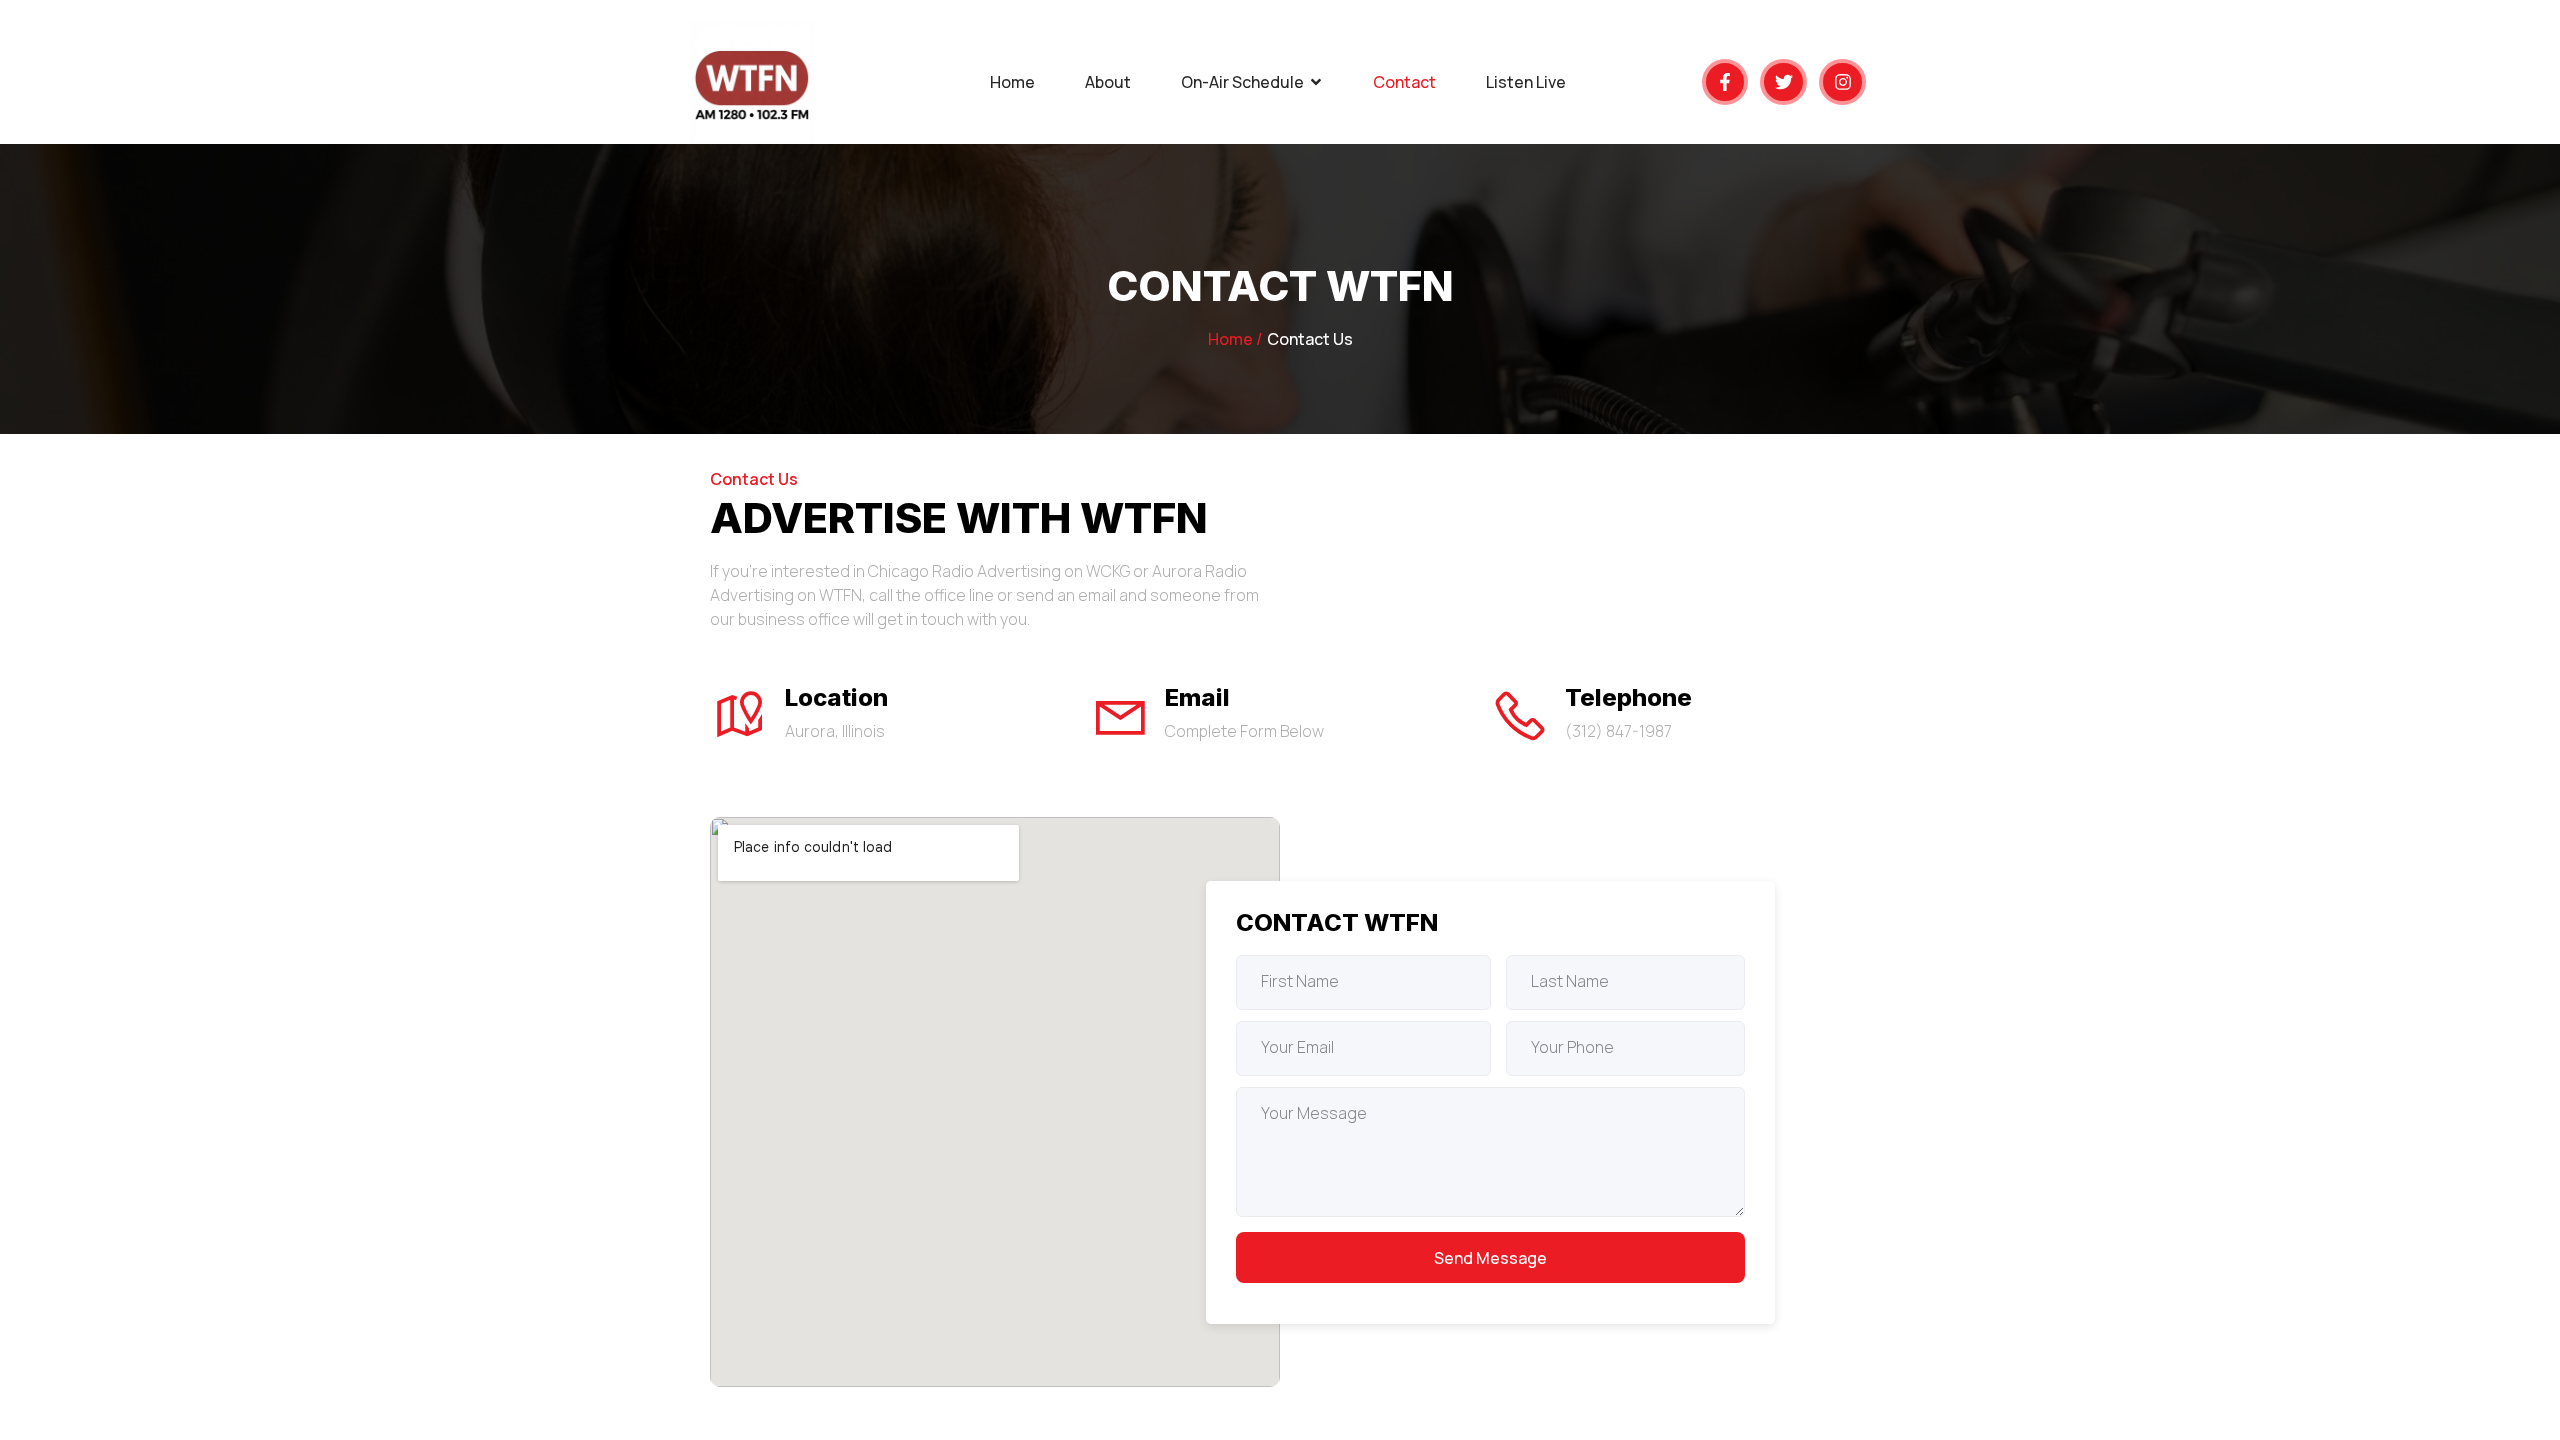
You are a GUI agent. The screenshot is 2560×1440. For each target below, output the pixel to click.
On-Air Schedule (1242, 82)
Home (1012, 82)
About (1108, 82)
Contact (1404, 82)
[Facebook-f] (1725, 82)
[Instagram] (1842, 82)
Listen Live (1526, 82)
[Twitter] (1783, 82)
